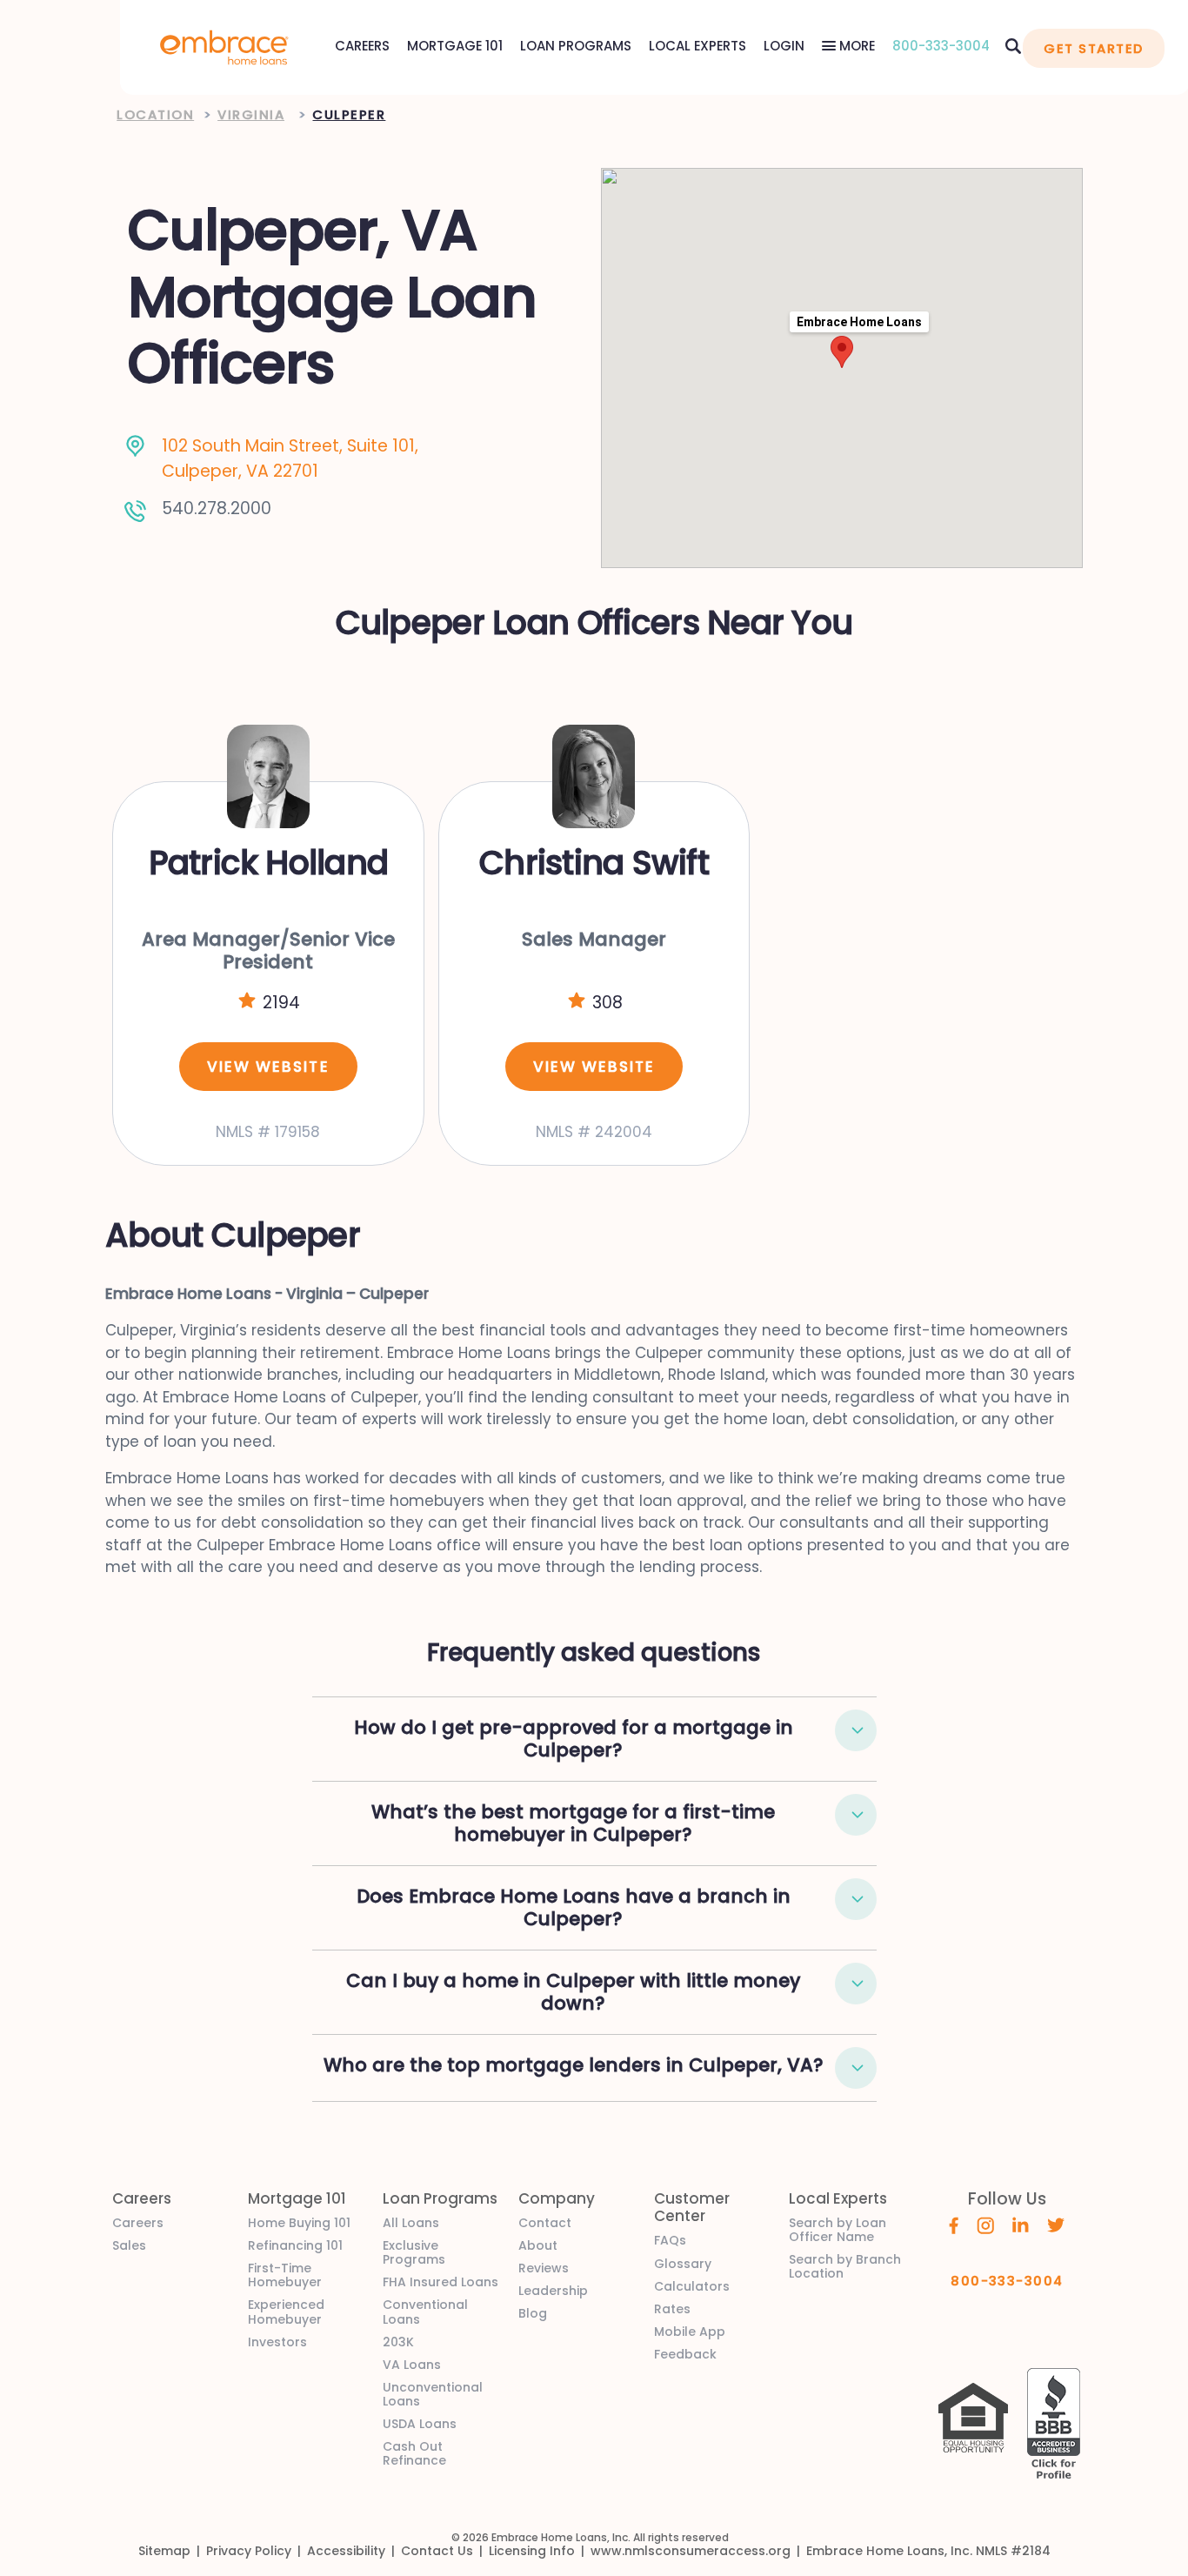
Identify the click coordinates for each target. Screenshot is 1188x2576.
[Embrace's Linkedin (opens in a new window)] (1021, 2224)
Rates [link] (672, 2309)
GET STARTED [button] (1093, 48)
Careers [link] (138, 2223)
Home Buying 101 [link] (299, 2223)
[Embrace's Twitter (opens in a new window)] (1056, 2224)
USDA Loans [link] (420, 2424)
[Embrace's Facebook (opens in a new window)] (954, 2225)
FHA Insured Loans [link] (440, 2282)
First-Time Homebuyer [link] (285, 2275)
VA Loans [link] (412, 2365)
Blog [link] (533, 2313)
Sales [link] (129, 2245)
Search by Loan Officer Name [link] (838, 2230)
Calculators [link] (692, 2286)
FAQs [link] (670, 2240)
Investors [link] (277, 2342)
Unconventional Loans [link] (433, 2394)
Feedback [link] (685, 2354)
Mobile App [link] (690, 2332)
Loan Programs (576, 46)
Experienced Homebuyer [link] (286, 2312)
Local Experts (697, 46)
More (855, 46)
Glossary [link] (683, 2264)
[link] (224, 46)
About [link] (538, 2245)
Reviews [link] (544, 2268)
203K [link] (398, 2342)
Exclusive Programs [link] (414, 2252)
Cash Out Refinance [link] (414, 2453)
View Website (268, 1067)
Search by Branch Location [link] (845, 2266)
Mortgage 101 (455, 46)
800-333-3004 (941, 46)
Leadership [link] (553, 2291)
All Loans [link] (411, 2223)
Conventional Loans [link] (425, 2312)
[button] (856, 1730)
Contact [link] (545, 2223)
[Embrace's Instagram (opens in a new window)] (985, 2225)
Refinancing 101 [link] (295, 2245)
